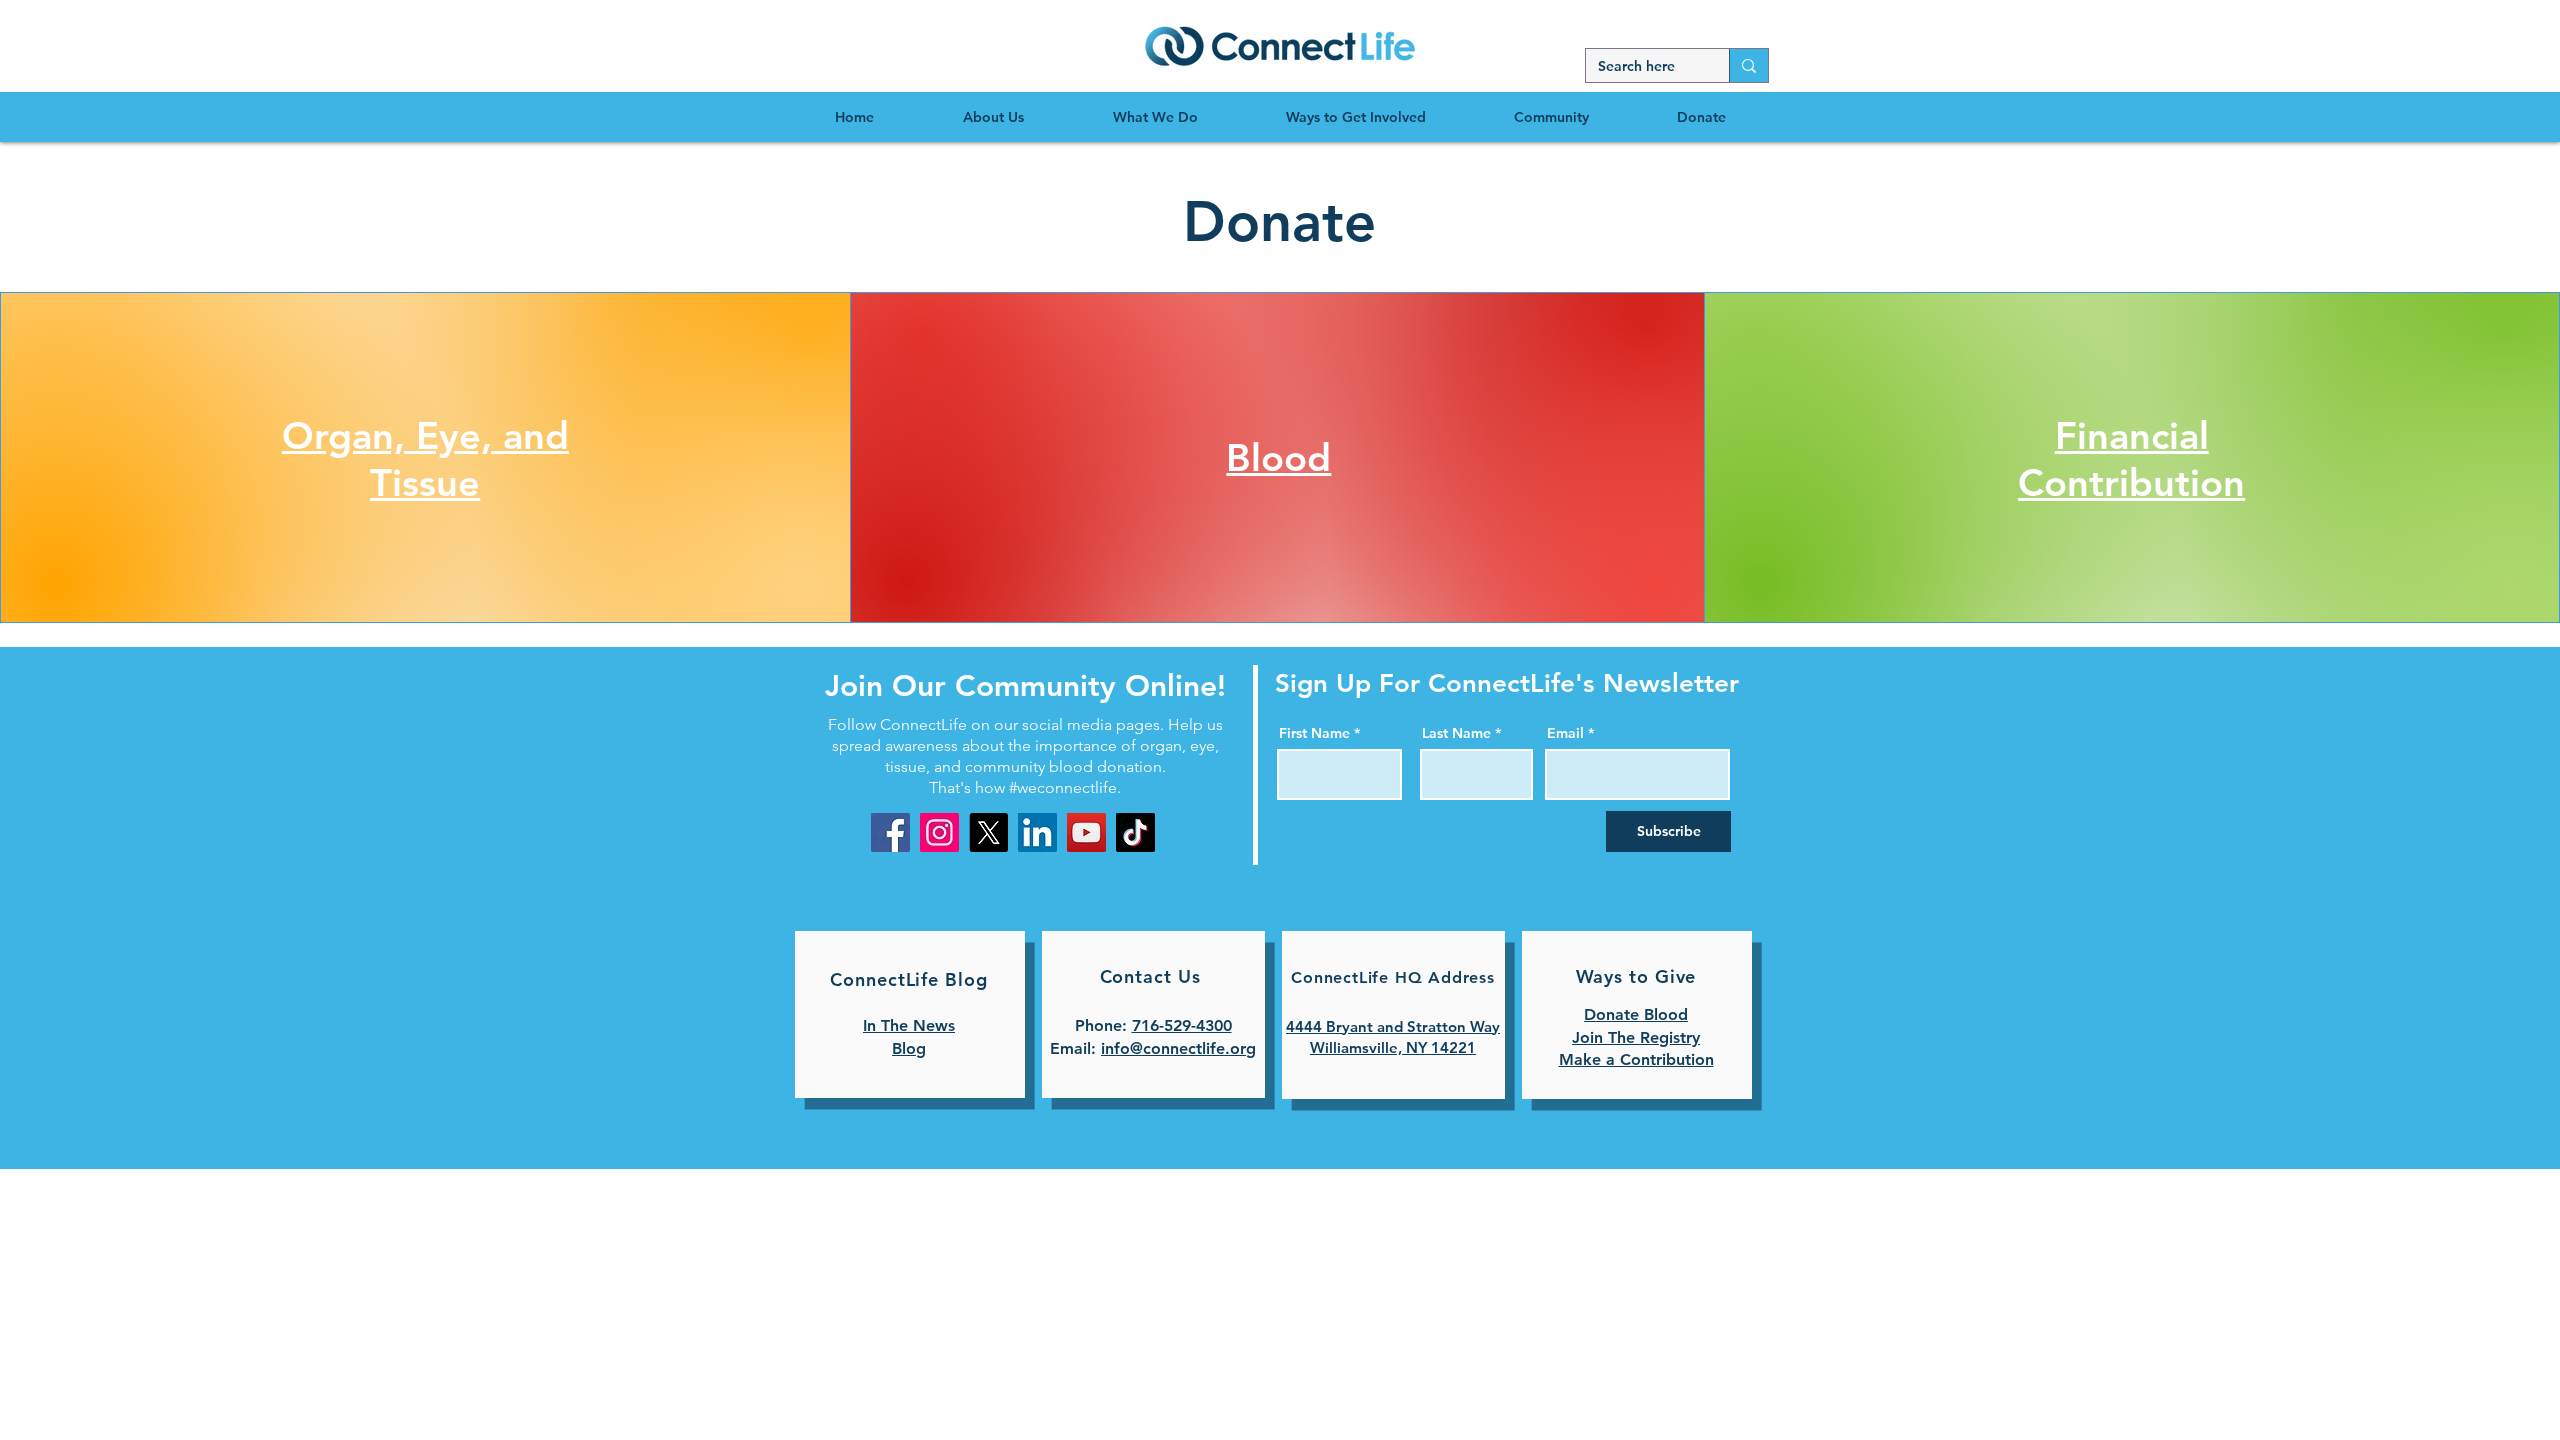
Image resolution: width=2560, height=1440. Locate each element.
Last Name (1456, 733)
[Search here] (1748, 65)
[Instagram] (939, 832)
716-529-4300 (1182, 1025)
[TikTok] (1135, 832)
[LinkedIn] (1037, 832)
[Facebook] (890, 832)
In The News (909, 1025)
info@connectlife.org (1178, 1048)
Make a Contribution (1636, 1059)
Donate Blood (1636, 1014)
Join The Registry (1636, 1037)
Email (1565, 733)
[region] (1279, 45)
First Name (1314, 733)
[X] (988, 832)
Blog (909, 1048)
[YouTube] (1086, 832)
